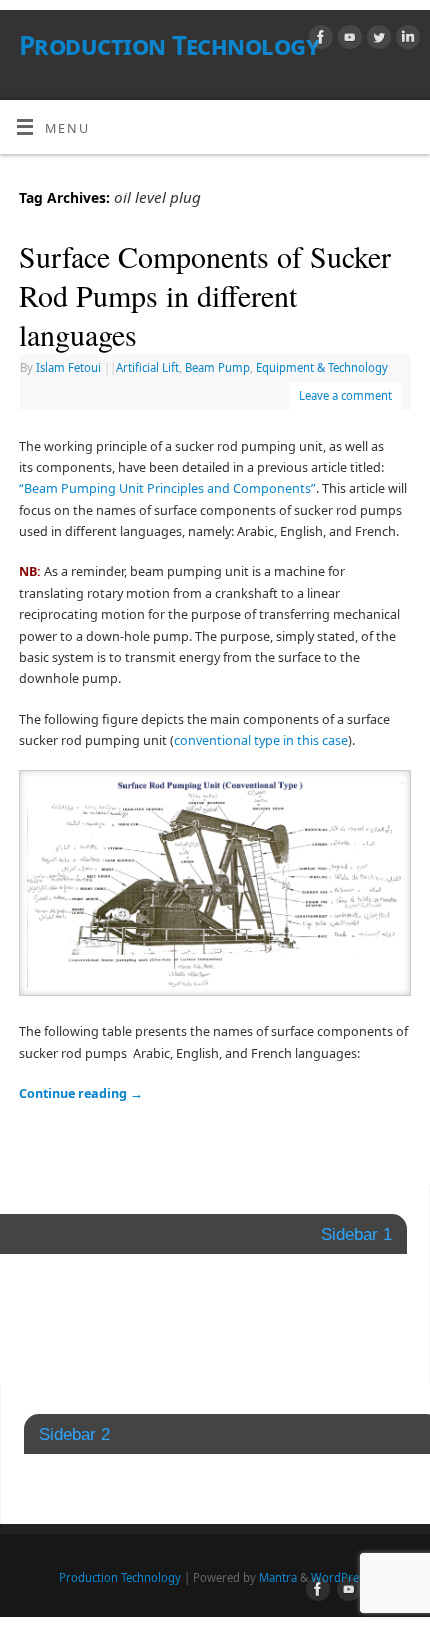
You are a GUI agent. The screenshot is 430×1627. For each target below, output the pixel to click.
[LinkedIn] (405, 40)
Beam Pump (217, 367)
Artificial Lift (147, 367)
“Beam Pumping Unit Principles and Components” (167, 488)
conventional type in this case (261, 740)
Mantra (278, 1577)
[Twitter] (376, 40)
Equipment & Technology (322, 367)
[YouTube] (347, 40)
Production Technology (169, 45)
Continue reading (81, 1093)
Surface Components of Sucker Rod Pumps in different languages (205, 295)
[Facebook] (318, 40)
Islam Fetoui (68, 367)
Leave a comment (345, 395)
